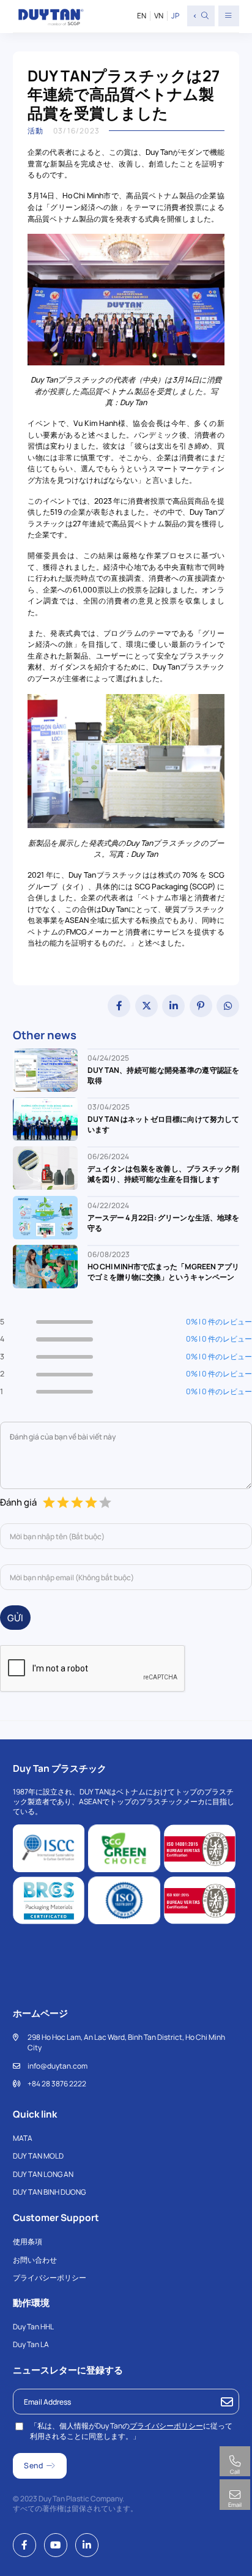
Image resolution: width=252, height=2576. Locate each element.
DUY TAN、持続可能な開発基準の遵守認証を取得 (164, 1075)
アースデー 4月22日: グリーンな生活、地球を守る (164, 1223)
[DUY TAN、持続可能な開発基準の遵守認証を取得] (46, 1069)
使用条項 (28, 2242)
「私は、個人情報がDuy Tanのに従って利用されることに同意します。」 (131, 2431)
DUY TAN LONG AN (43, 2174)
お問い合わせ (35, 2260)
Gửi (15, 1618)
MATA (23, 2138)
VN (159, 16)
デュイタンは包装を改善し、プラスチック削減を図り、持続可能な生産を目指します (164, 1174)
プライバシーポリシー (50, 2278)
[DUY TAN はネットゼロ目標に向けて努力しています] (46, 1118)
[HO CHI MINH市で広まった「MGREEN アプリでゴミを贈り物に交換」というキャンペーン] (46, 1266)
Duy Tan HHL (33, 2327)
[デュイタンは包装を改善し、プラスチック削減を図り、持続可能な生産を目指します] (46, 1167)
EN (142, 16)
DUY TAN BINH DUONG (49, 2192)
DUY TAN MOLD (38, 2156)
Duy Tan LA (31, 2344)
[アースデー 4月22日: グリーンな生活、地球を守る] (46, 1216)
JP (175, 16)
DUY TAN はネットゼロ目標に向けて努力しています (164, 1124)
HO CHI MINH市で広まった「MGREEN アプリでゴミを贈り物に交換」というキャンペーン (164, 1272)
